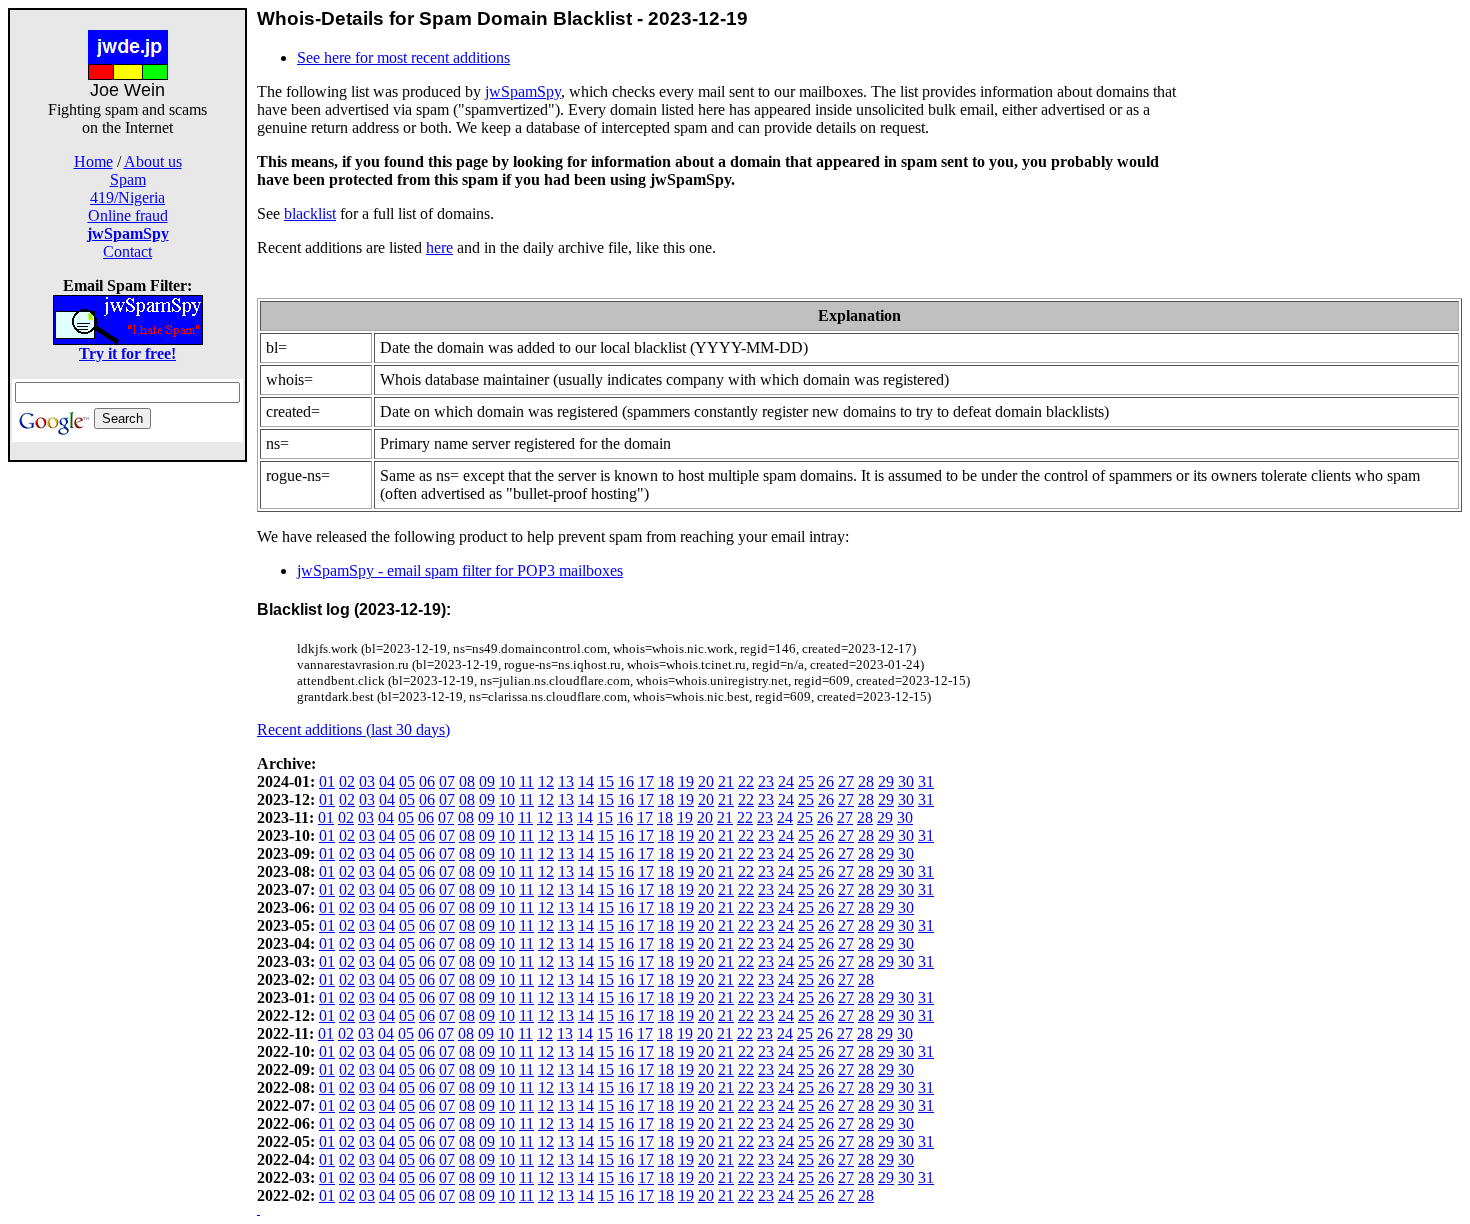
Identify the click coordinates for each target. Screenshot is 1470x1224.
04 (387, 781)
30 (906, 781)
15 (606, 781)
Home (93, 161)
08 (467, 781)
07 (447, 781)
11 (526, 781)
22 (746, 781)
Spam (128, 179)
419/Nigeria (127, 197)
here (439, 247)
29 (886, 781)
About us (153, 161)
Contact (127, 251)
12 (546, 781)
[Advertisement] (128, 762)
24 (786, 781)
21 (726, 781)
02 (347, 781)
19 (686, 781)
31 (926, 781)
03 (367, 781)
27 (846, 781)
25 (806, 781)
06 (427, 781)
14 (586, 781)
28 (866, 781)
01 (327, 781)
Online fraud (128, 215)
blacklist (310, 213)
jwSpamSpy (523, 91)
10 (507, 781)
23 (766, 781)
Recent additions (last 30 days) (353, 729)
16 (626, 781)
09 (487, 781)
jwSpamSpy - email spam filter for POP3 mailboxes (460, 570)
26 (826, 781)
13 (566, 781)
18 (666, 781)
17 (646, 781)
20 (706, 781)
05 (407, 781)
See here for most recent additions (403, 57)
